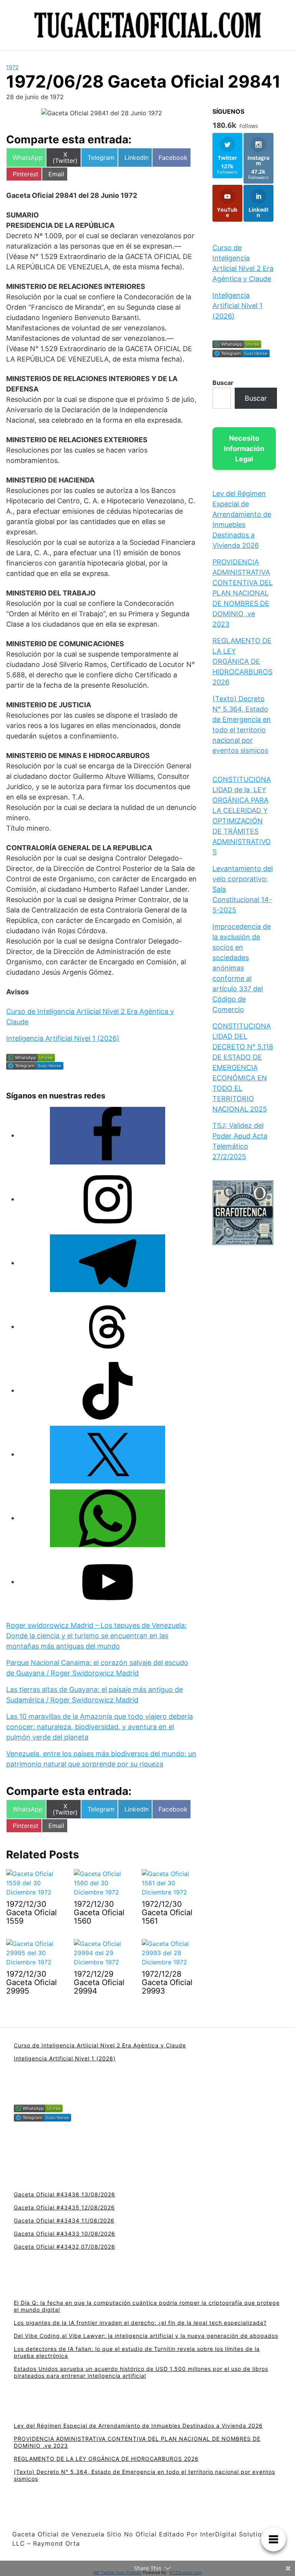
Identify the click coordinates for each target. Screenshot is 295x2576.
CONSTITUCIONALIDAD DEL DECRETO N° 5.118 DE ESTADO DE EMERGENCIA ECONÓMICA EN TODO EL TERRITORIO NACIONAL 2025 (243, 1067)
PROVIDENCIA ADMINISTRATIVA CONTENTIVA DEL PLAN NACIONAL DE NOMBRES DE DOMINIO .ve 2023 (243, 593)
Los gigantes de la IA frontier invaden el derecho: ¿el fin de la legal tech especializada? (140, 2323)
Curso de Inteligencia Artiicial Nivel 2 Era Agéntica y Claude (100, 2045)
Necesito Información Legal (244, 449)
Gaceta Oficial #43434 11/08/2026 (64, 2220)
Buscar (223, 383)
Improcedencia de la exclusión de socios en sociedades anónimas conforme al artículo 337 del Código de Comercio (242, 968)
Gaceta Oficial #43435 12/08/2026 (64, 2207)
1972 (12, 67)
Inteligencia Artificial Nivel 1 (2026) (63, 1038)
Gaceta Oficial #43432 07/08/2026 (65, 2247)
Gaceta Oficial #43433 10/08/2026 (65, 2233)
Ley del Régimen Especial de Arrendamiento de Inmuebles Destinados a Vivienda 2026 (138, 2426)
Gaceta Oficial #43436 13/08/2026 (65, 2194)
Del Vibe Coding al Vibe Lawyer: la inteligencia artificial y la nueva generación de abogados (146, 2336)
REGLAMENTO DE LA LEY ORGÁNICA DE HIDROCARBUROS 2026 (242, 661)
